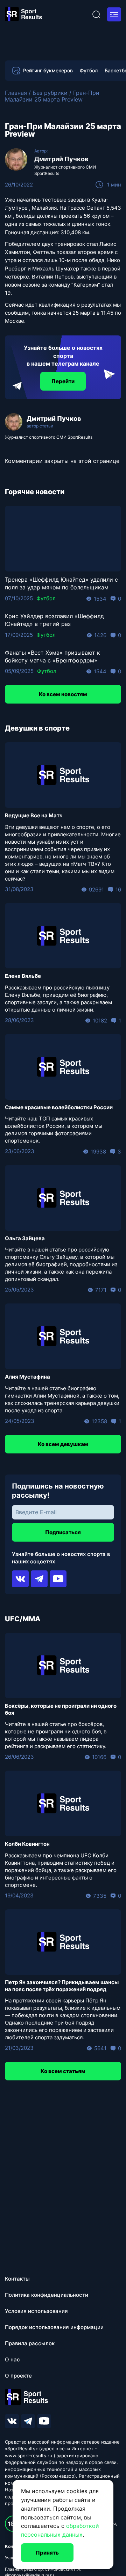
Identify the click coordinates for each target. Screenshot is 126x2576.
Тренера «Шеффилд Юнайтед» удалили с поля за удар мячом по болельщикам (61, 583)
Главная (16, 93)
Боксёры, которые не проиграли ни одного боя (61, 1709)
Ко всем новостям (63, 694)
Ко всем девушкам (63, 1444)
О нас (12, 2359)
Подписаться (63, 1532)
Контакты (17, 2279)
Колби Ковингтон (27, 1844)
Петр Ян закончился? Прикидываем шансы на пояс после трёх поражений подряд (62, 1986)
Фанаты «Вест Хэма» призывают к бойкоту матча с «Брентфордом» (52, 656)
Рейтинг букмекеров (48, 70)
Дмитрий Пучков (61, 159)
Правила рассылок (30, 2343)
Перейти (63, 381)
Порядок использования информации (54, 2327)
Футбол (89, 71)
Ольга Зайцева (25, 1238)
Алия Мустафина (27, 1377)
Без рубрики (50, 93)
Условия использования (36, 2311)
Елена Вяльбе (23, 976)
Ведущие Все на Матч (34, 815)
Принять (47, 2553)
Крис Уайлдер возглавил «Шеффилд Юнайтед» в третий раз (54, 620)
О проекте (18, 2376)
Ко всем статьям (63, 2071)
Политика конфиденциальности (47, 2295)
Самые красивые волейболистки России (59, 1107)
